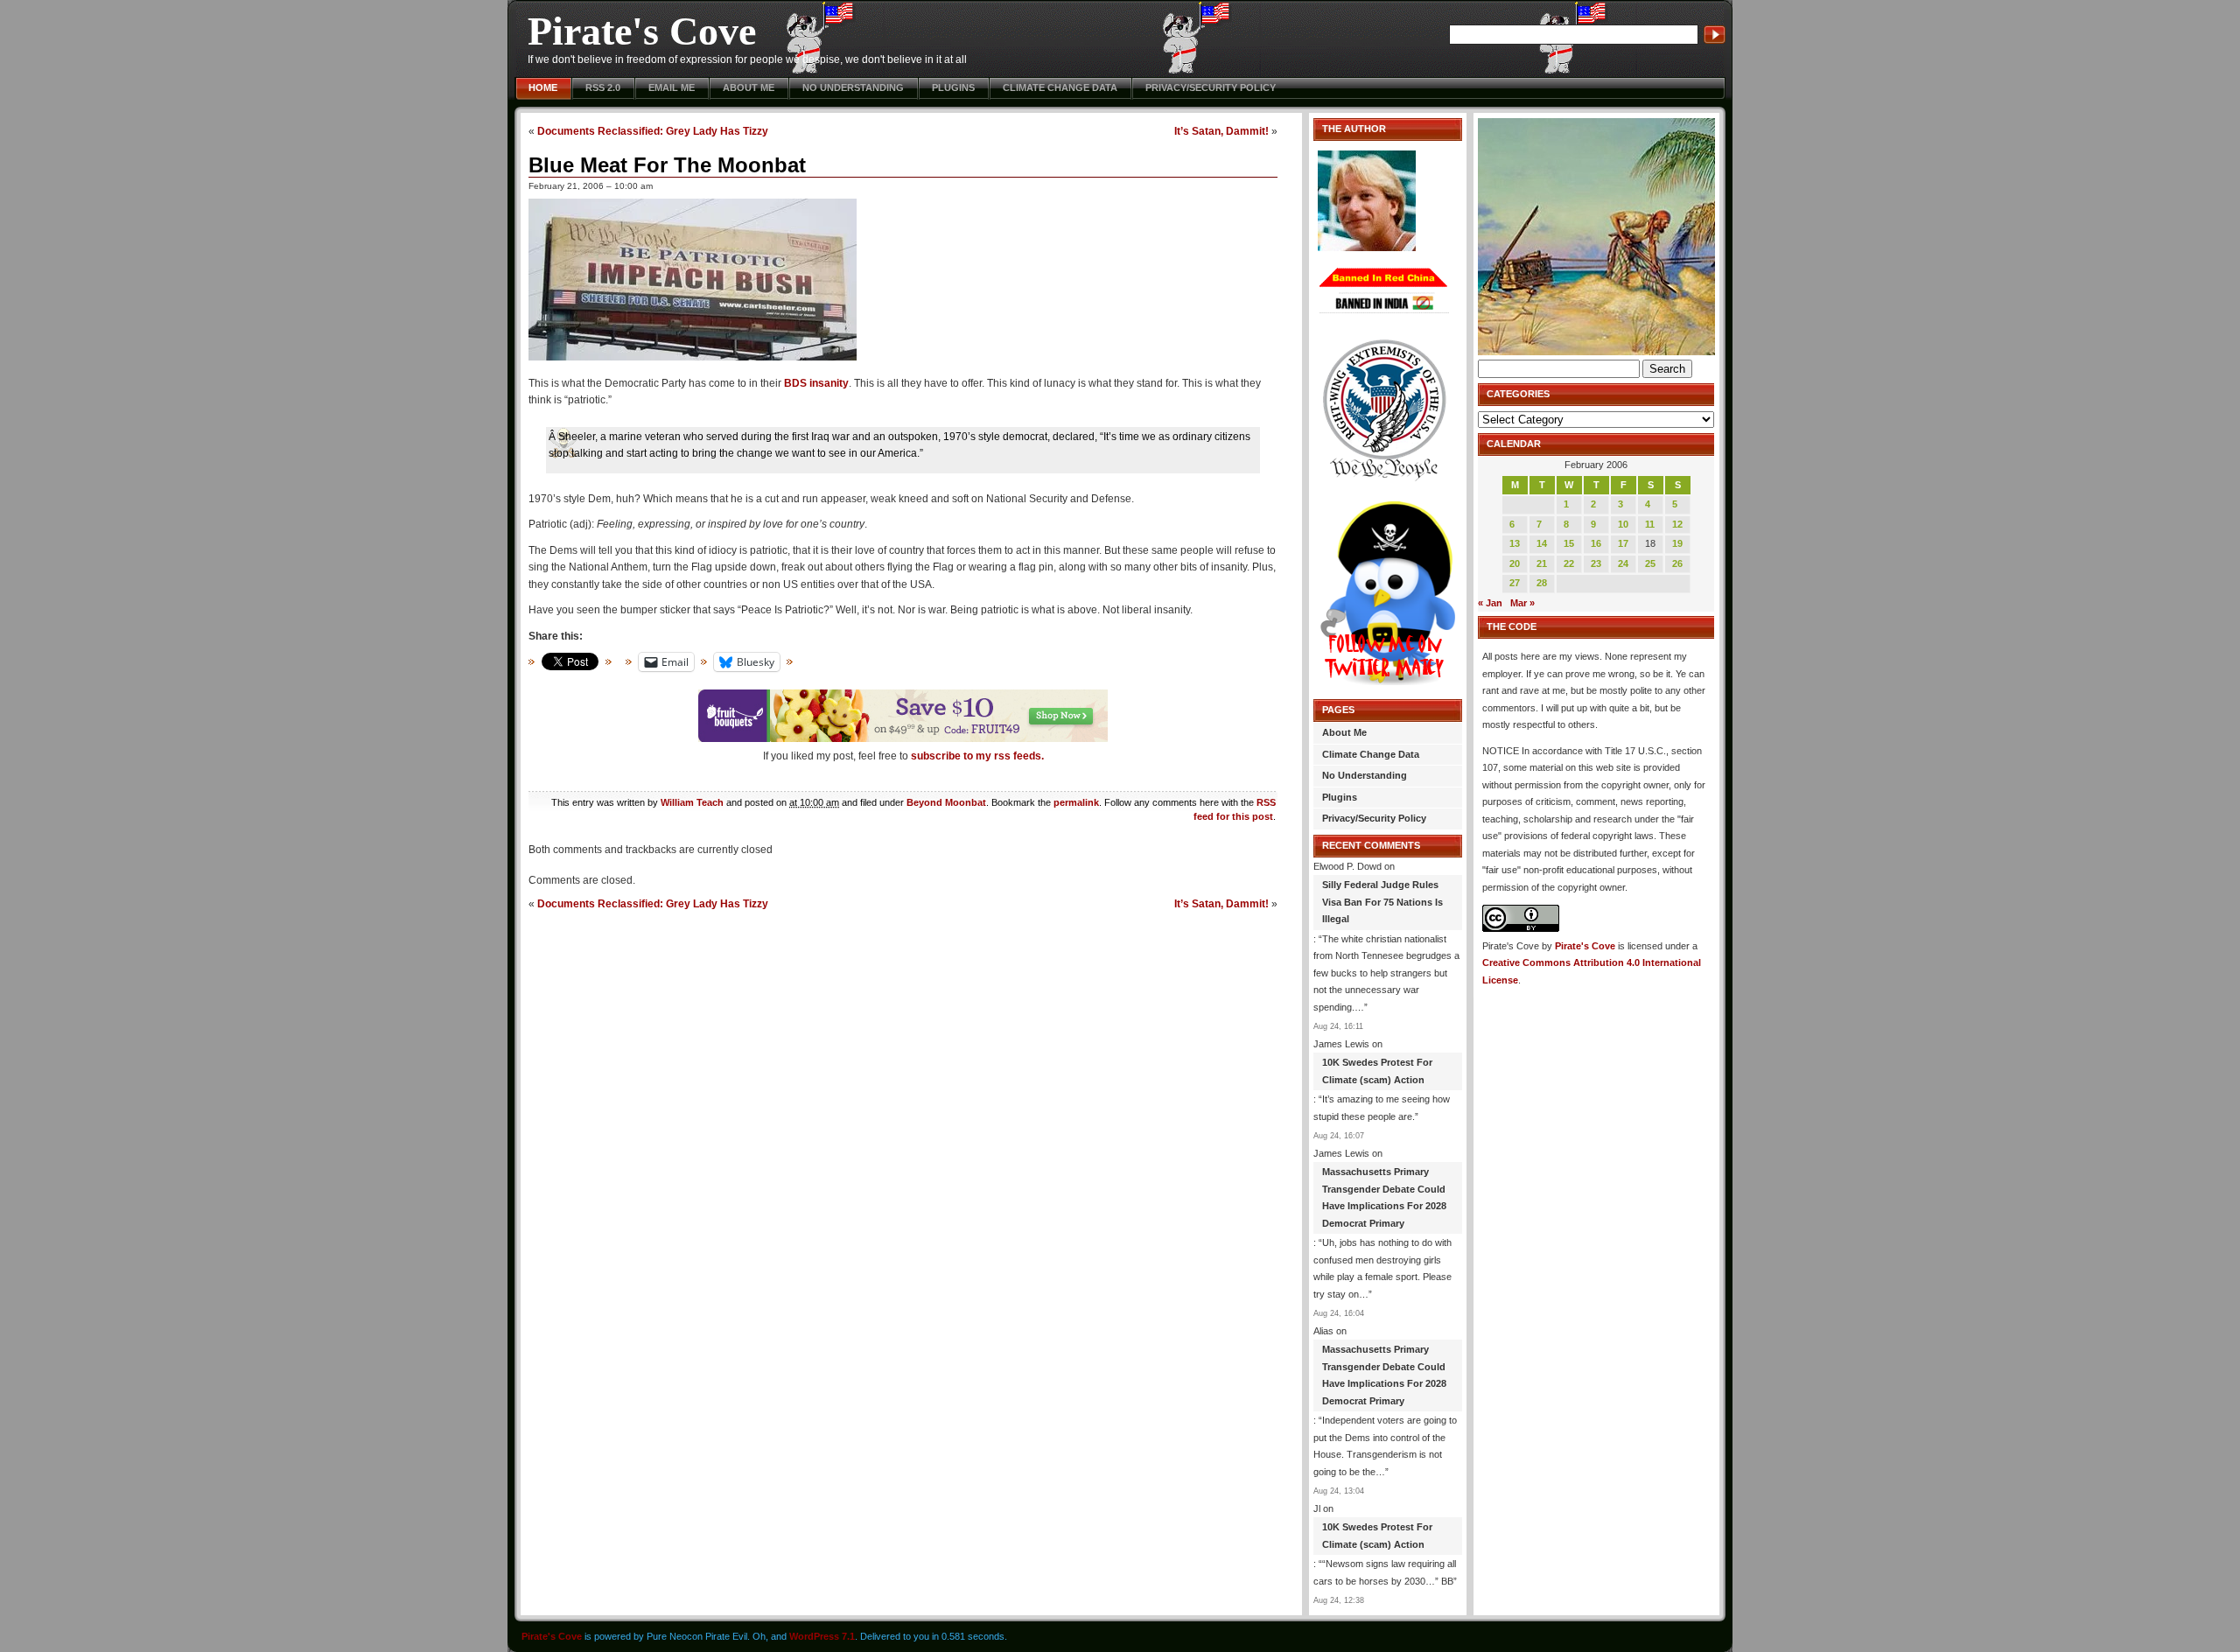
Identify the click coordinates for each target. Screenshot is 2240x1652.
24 (1623, 563)
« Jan (1490, 603)
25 (1650, 563)
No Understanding (853, 87)
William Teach (692, 802)
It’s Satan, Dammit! (1221, 131)
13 (1515, 543)
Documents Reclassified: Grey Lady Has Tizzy (653, 131)
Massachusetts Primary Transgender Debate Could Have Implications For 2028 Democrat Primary (1384, 1197)
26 (1677, 563)
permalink (1076, 802)
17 (1623, 543)
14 (1542, 543)
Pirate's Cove (642, 31)
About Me (749, 87)
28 (1542, 583)
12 (1677, 524)
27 (1515, 583)
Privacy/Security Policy (1211, 87)
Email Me (672, 87)
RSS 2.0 (603, 87)
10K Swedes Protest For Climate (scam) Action (1377, 1071)
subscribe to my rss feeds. (977, 756)
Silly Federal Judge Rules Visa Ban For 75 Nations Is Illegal (1382, 902)
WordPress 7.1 (822, 1636)
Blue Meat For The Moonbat (667, 165)
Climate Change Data (1060, 87)
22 (1569, 563)
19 (1677, 543)
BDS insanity (816, 383)
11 (1650, 524)
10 (1623, 524)
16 (1596, 543)
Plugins (953, 87)
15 (1569, 543)
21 (1542, 563)
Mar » (1522, 603)
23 (1596, 563)
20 (1515, 563)
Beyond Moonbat (946, 802)
